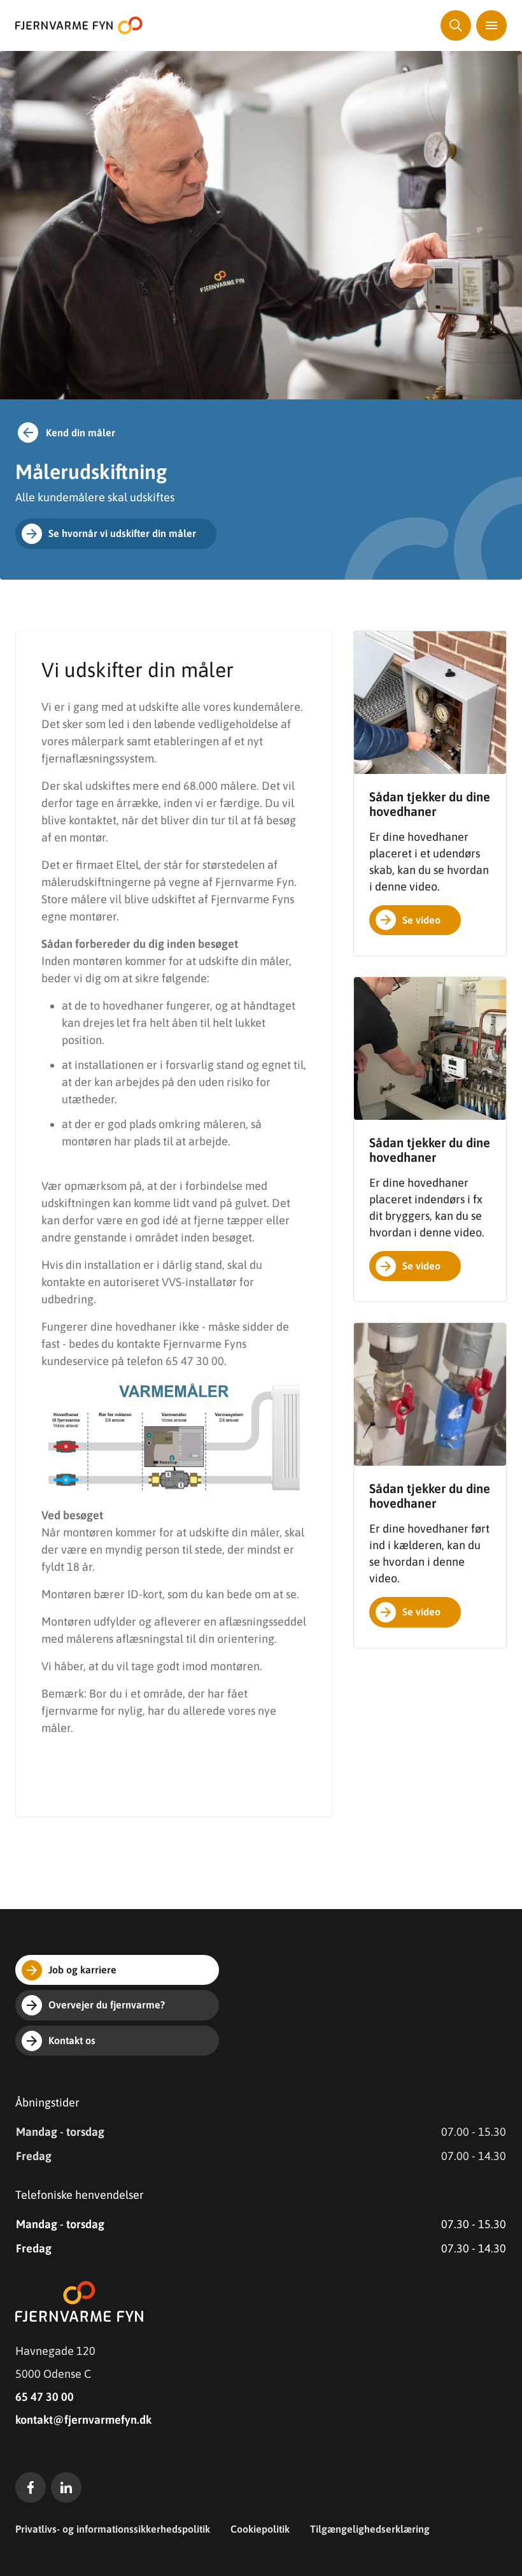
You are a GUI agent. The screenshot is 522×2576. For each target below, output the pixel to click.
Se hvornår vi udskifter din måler (122, 533)
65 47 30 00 (45, 2397)
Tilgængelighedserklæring (370, 2529)
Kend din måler (81, 433)
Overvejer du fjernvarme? (107, 2005)
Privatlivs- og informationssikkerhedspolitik (113, 2529)
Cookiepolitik (260, 2529)
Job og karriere (82, 1970)
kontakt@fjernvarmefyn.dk (83, 2420)
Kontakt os (72, 2040)
